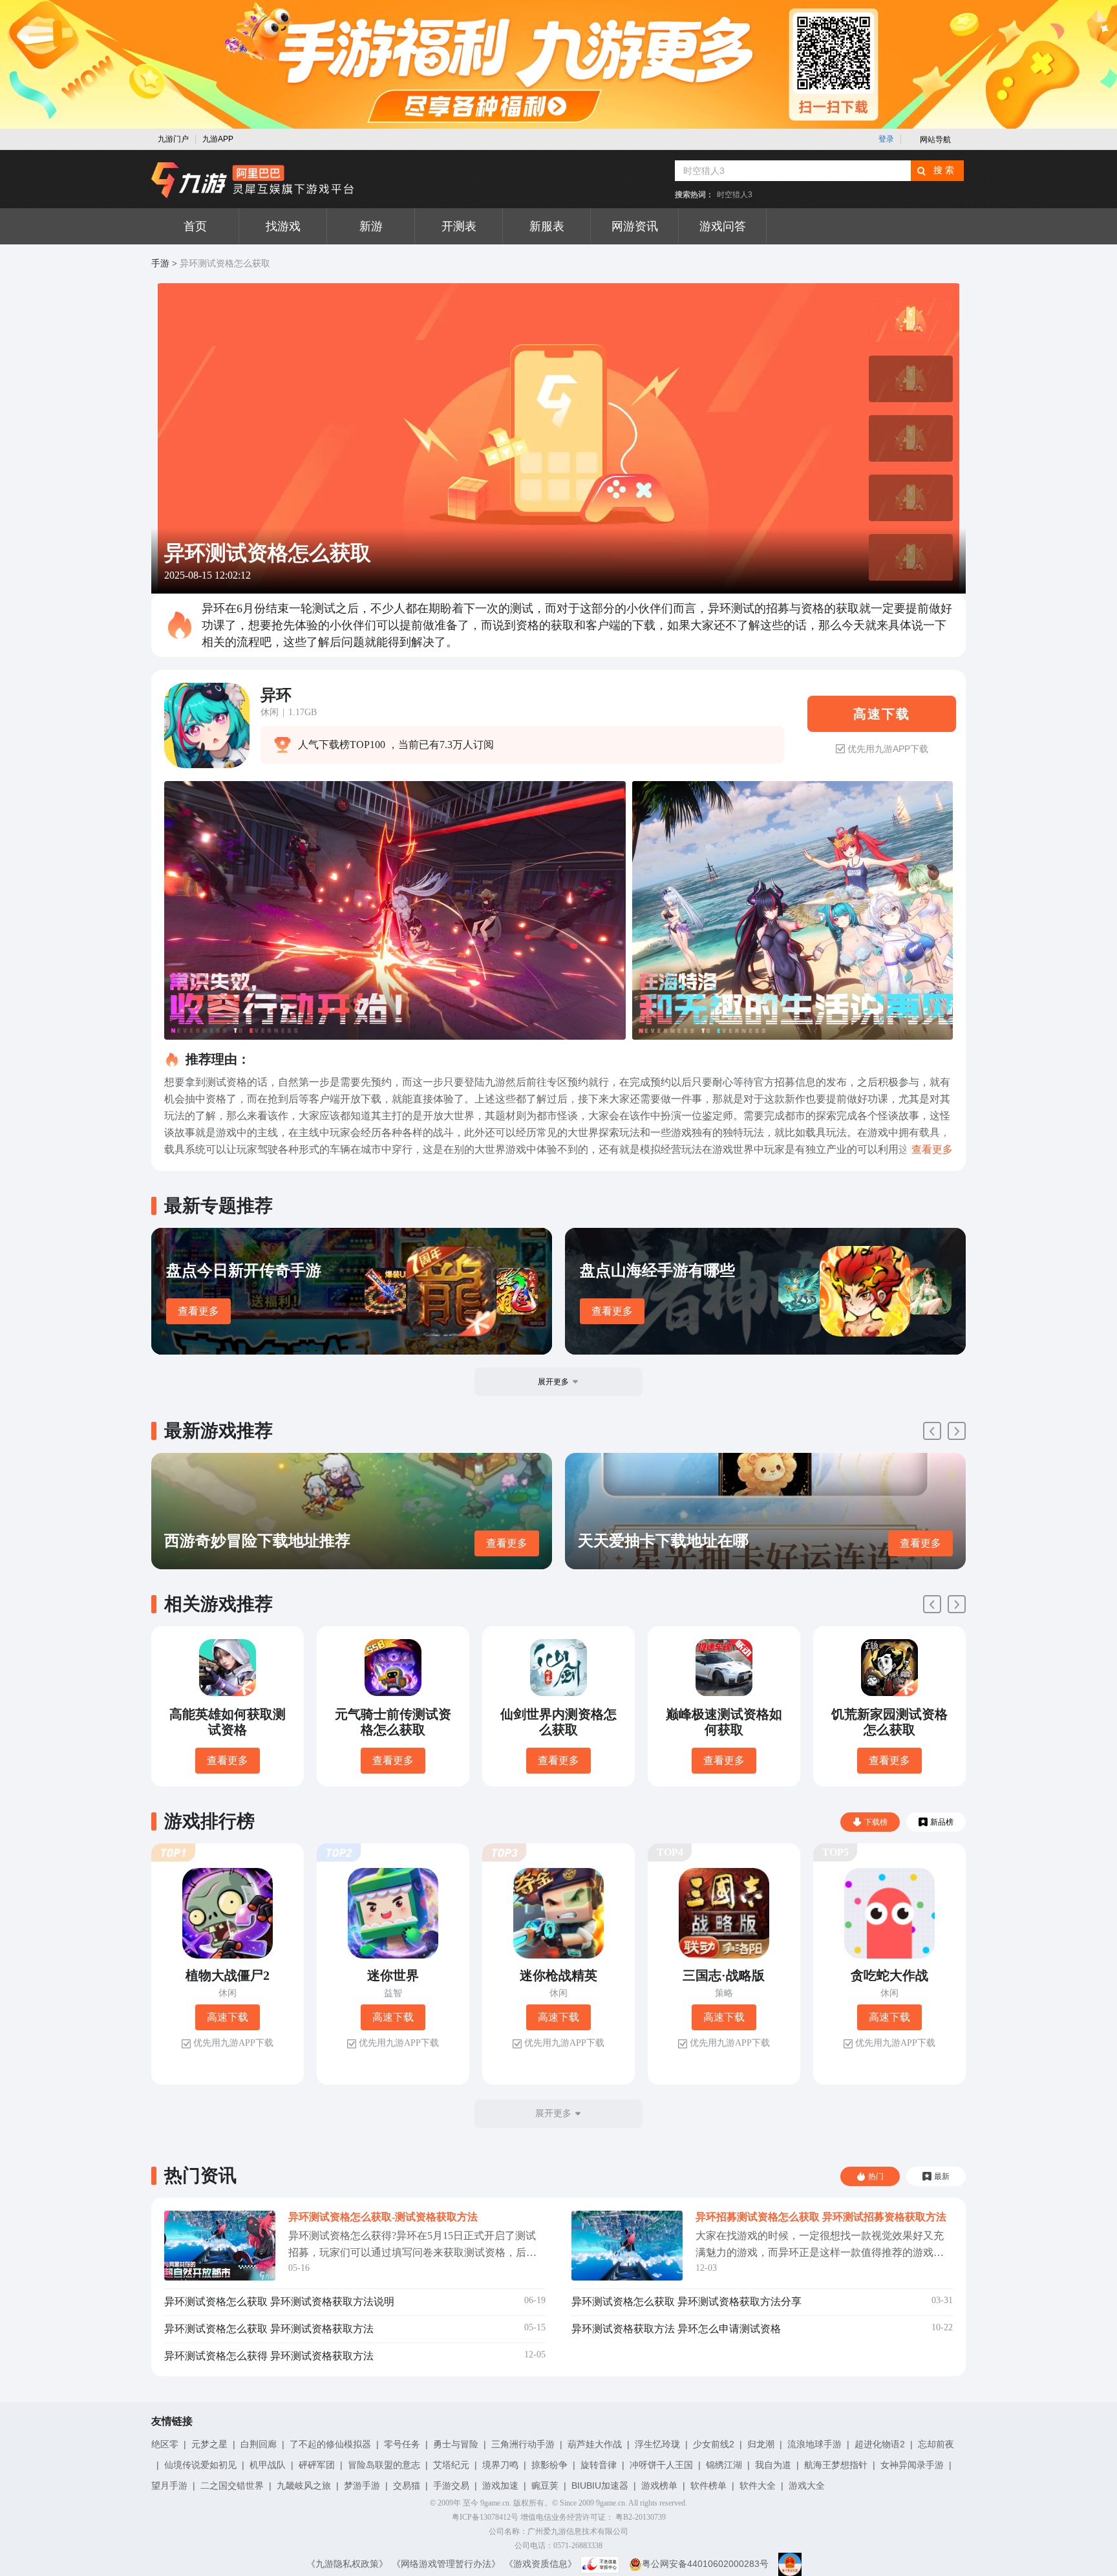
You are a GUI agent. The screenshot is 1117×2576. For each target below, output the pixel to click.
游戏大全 (807, 2485)
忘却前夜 (936, 2444)
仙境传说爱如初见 (200, 2465)
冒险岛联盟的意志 (384, 2465)
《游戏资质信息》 (540, 2564)
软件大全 (758, 2485)
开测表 (459, 226)
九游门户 (173, 139)
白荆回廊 (259, 2444)
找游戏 (283, 226)
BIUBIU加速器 (600, 2485)
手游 (160, 263)
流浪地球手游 (814, 2444)
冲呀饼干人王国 (661, 2465)
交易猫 (407, 2485)
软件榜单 (708, 2485)
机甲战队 (268, 2465)
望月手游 (169, 2485)
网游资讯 (635, 226)
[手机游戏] (253, 180)
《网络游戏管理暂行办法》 (446, 2564)
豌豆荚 (545, 2485)
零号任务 (402, 2444)
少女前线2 (714, 2444)
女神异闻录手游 (912, 2465)
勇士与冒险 (456, 2444)
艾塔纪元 (451, 2465)
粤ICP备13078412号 (485, 2517)
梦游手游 (362, 2485)
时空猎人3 (735, 195)
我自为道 (773, 2465)
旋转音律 (599, 2465)
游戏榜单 (659, 2485)
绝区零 (165, 2444)
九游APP (218, 139)
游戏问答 (723, 226)
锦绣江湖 (724, 2465)
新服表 (547, 226)
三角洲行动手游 (523, 2444)
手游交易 (451, 2485)
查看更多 (198, 1311)
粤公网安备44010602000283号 (705, 2564)
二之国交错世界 (232, 2485)
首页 (195, 226)
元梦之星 (209, 2444)
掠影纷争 (549, 2465)
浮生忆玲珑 (657, 2444)
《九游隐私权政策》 (347, 2564)
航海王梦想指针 (836, 2465)
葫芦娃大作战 (595, 2444)
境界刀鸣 (500, 2465)
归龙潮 (761, 2444)
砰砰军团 (317, 2465)
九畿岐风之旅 (304, 2485)
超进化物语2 (880, 2444)
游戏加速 (500, 2485)
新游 (371, 226)
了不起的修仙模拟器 (330, 2444)
